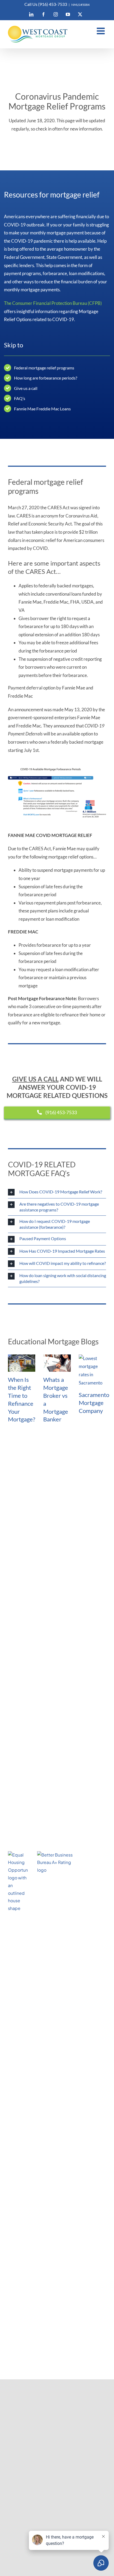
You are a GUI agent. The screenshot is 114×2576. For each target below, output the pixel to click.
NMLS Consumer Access (32, 1843)
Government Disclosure (40, 1626)
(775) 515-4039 (24, 2313)
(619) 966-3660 (24, 2175)
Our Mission (27, 1656)
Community (27, 1664)
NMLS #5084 (80, 5)
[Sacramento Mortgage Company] (92, 1371)
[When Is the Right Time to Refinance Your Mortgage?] (22, 1363)
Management (29, 1697)
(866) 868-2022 (25, 1831)
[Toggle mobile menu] (101, 31)
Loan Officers (29, 1672)
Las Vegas (25, 1539)
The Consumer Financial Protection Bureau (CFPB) (53, 303)
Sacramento (28, 1515)
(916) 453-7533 (24, 1803)
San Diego (26, 1523)
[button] (57, 1192)
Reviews (23, 1681)
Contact (24, 1689)
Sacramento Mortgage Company (94, 1403)
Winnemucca (29, 1531)
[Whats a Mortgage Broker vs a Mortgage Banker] (57, 1363)
